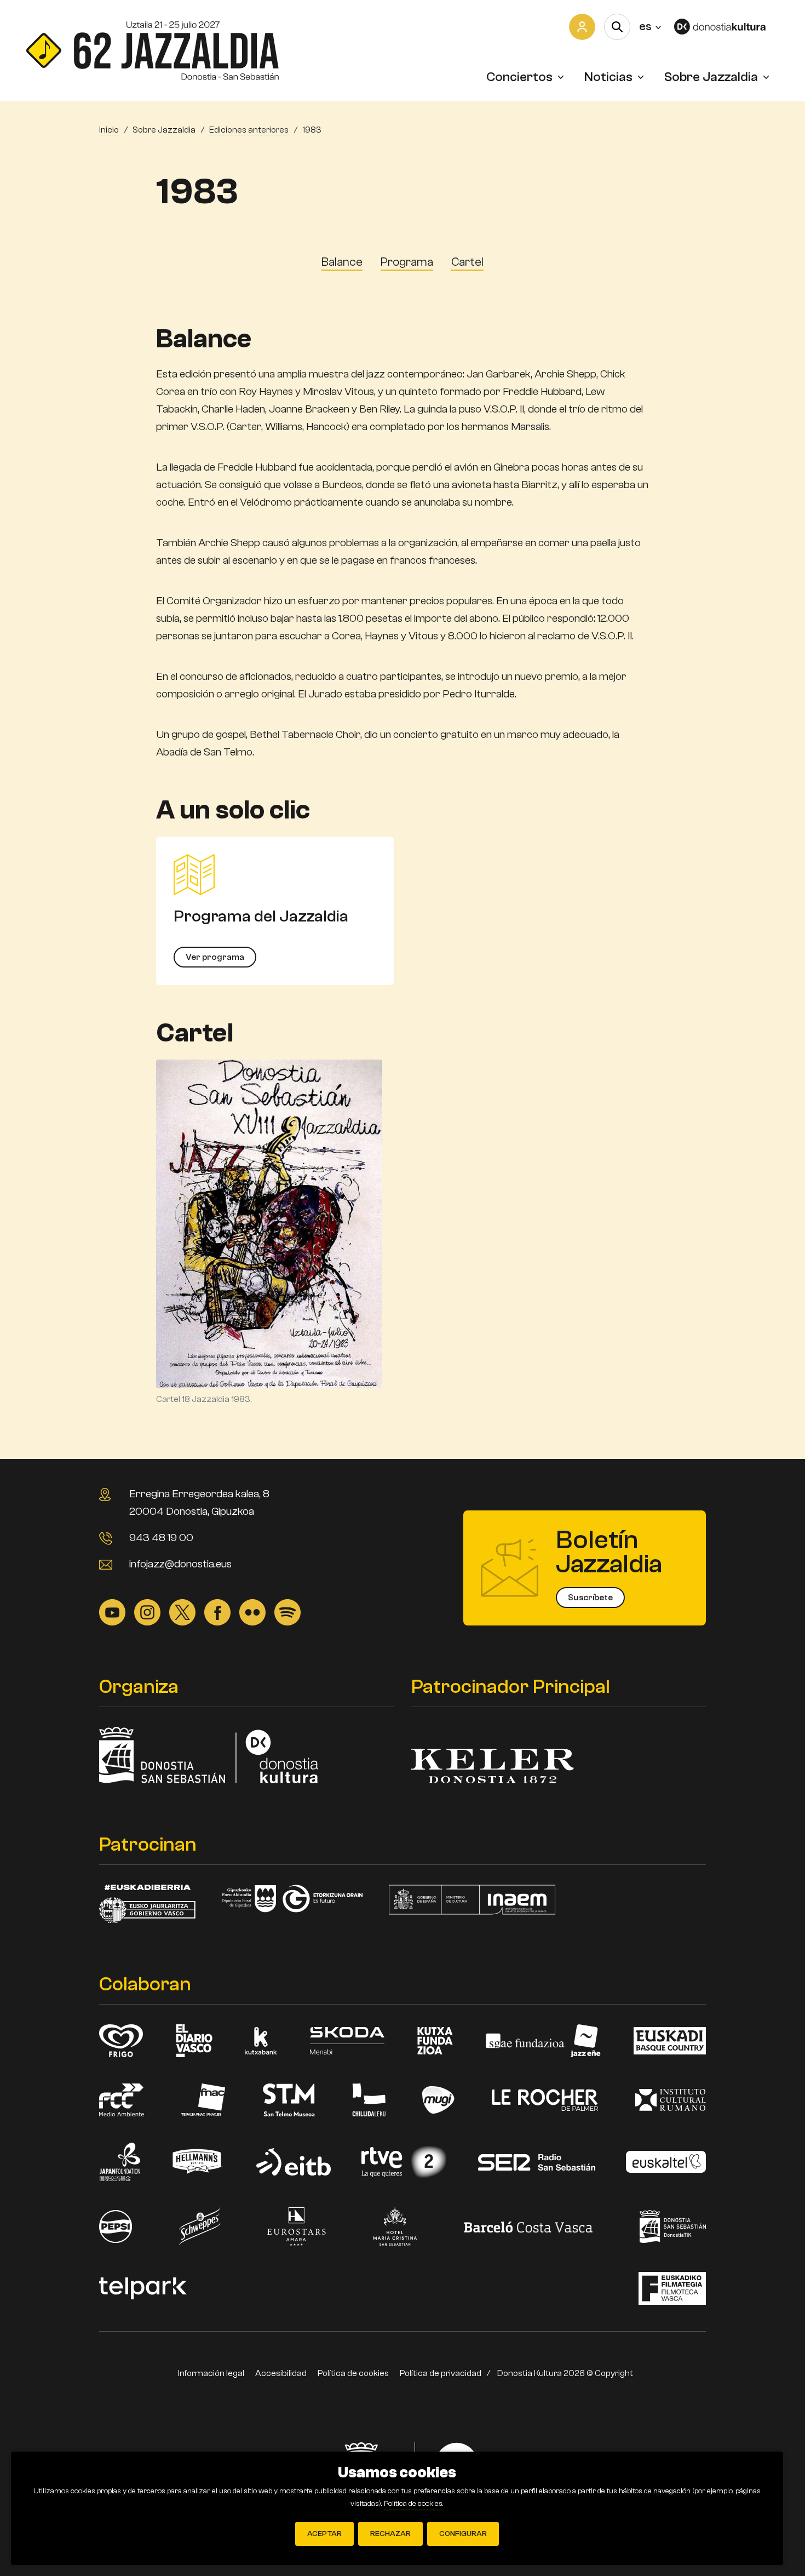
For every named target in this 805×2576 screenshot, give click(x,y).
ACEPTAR (324, 2534)
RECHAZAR (390, 2534)
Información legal (211, 2373)
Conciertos (519, 77)
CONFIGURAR (463, 2534)
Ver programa (215, 957)
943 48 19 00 (161, 1538)
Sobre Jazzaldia (711, 77)
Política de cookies (353, 2373)
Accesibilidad (281, 2373)
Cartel (467, 262)
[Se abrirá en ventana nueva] (726, 27)
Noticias (608, 77)
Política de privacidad (441, 2373)
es (650, 26)
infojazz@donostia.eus (180, 1564)
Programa (407, 262)
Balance (342, 262)
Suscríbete (590, 1598)
